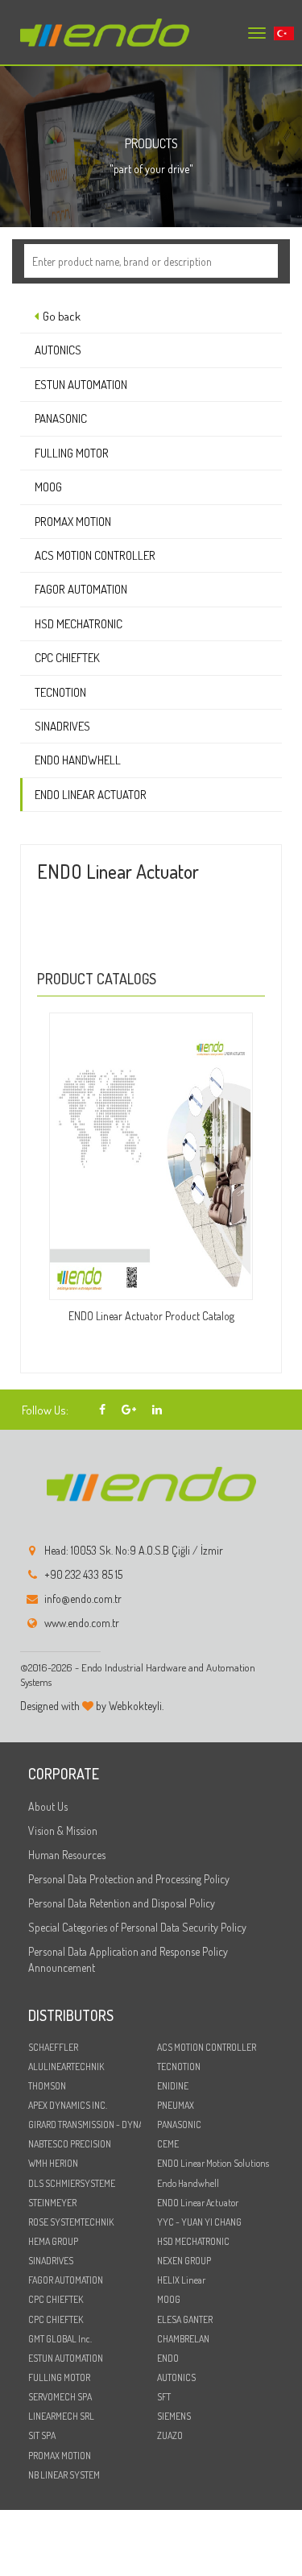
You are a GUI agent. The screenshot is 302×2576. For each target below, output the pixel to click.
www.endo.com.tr (82, 1623)
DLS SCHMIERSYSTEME (72, 2183)
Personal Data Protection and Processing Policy (129, 1879)
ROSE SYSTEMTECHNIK (71, 2222)
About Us (48, 1806)
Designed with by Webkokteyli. (92, 1706)
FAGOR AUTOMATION (81, 589)
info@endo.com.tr (83, 1599)
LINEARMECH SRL (61, 2416)
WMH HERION (53, 2163)
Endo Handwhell (78, 760)
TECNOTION (60, 692)
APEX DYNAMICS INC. (68, 2105)
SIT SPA (42, 2435)
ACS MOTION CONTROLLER (95, 555)
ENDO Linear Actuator (91, 795)
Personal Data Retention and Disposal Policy (122, 1903)
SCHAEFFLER (53, 2047)
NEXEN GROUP (184, 2261)
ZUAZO (170, 2435)
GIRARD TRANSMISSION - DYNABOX (85, 2125)
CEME (168, 2144)
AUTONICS (58, 350)
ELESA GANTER (185, 2319)
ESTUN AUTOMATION (81, 385)
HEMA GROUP (53, 2241)
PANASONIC (61, 418)
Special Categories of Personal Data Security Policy (137, 1927)
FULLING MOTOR (72, 453)
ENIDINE (173, 2086)
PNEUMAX (176, 2105)
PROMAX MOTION (73, 522)
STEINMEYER (52, 2203)
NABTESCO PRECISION (70, 2144)
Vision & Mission (63, 1831)
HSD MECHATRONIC (79, 624)
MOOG (48, 487)
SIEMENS (174, 2416)
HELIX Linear (181, 2280)
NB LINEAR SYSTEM (64, 2475)
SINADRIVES (62, 726)
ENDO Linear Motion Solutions (213, 2163)
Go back (62, 316)
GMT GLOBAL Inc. (60, 2339)
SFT (164, 2397)
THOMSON (47, 2086)
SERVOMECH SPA (60, 2397)
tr (277, 34)
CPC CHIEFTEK (67, 658)
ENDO (168, 2358)
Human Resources (67, 1855)
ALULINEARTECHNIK (66, 2067)
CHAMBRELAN (183, 2339)
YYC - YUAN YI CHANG (199, 2222)
